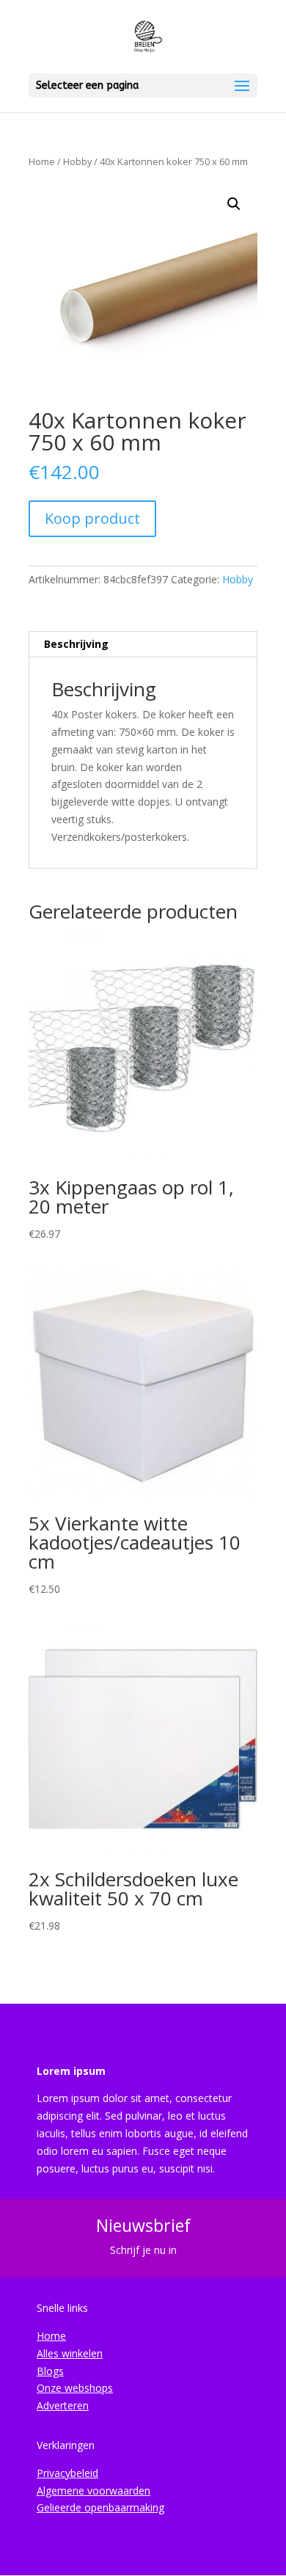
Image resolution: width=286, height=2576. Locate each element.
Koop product (92, 518)
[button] (234, 204)
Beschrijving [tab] (76, 644)
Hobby (77, 161)
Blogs (50, 2371)
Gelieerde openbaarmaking (100, 2507)
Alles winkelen (70, 2353)
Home (42, 161)
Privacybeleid (67, 2473)
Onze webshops (75, 2388)
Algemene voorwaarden (93, 2491)
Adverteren (63, 2405)
